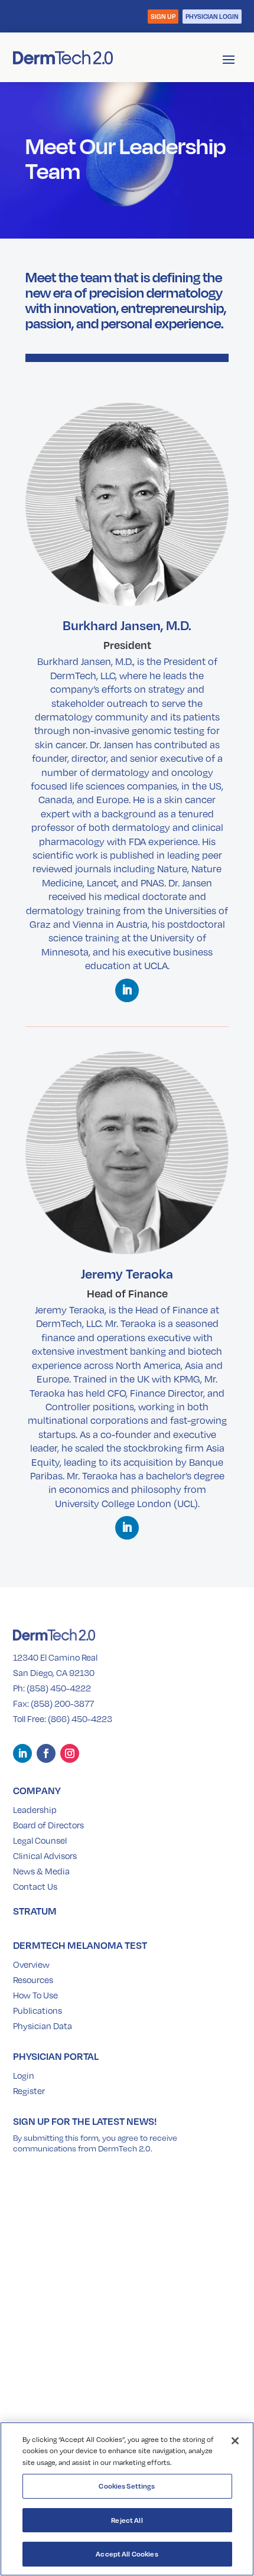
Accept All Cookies (127, 2554)
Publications (38, 2010)
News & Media (41, 1871)
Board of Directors (48, 1825)
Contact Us (35, 1886)
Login (24, 2075)
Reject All (127, 2520)
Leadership (35, 1809)
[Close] (235, 2441)
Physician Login (212, 16)
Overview (31, 1964)
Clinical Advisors (45, 1856)
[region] (127, 2499)
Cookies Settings (127, 2486)
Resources (33, 1980)
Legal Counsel (40, 1840)
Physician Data (43, 2026)
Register (29, 2091)
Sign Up (163, 16)
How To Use (35, 1995)
